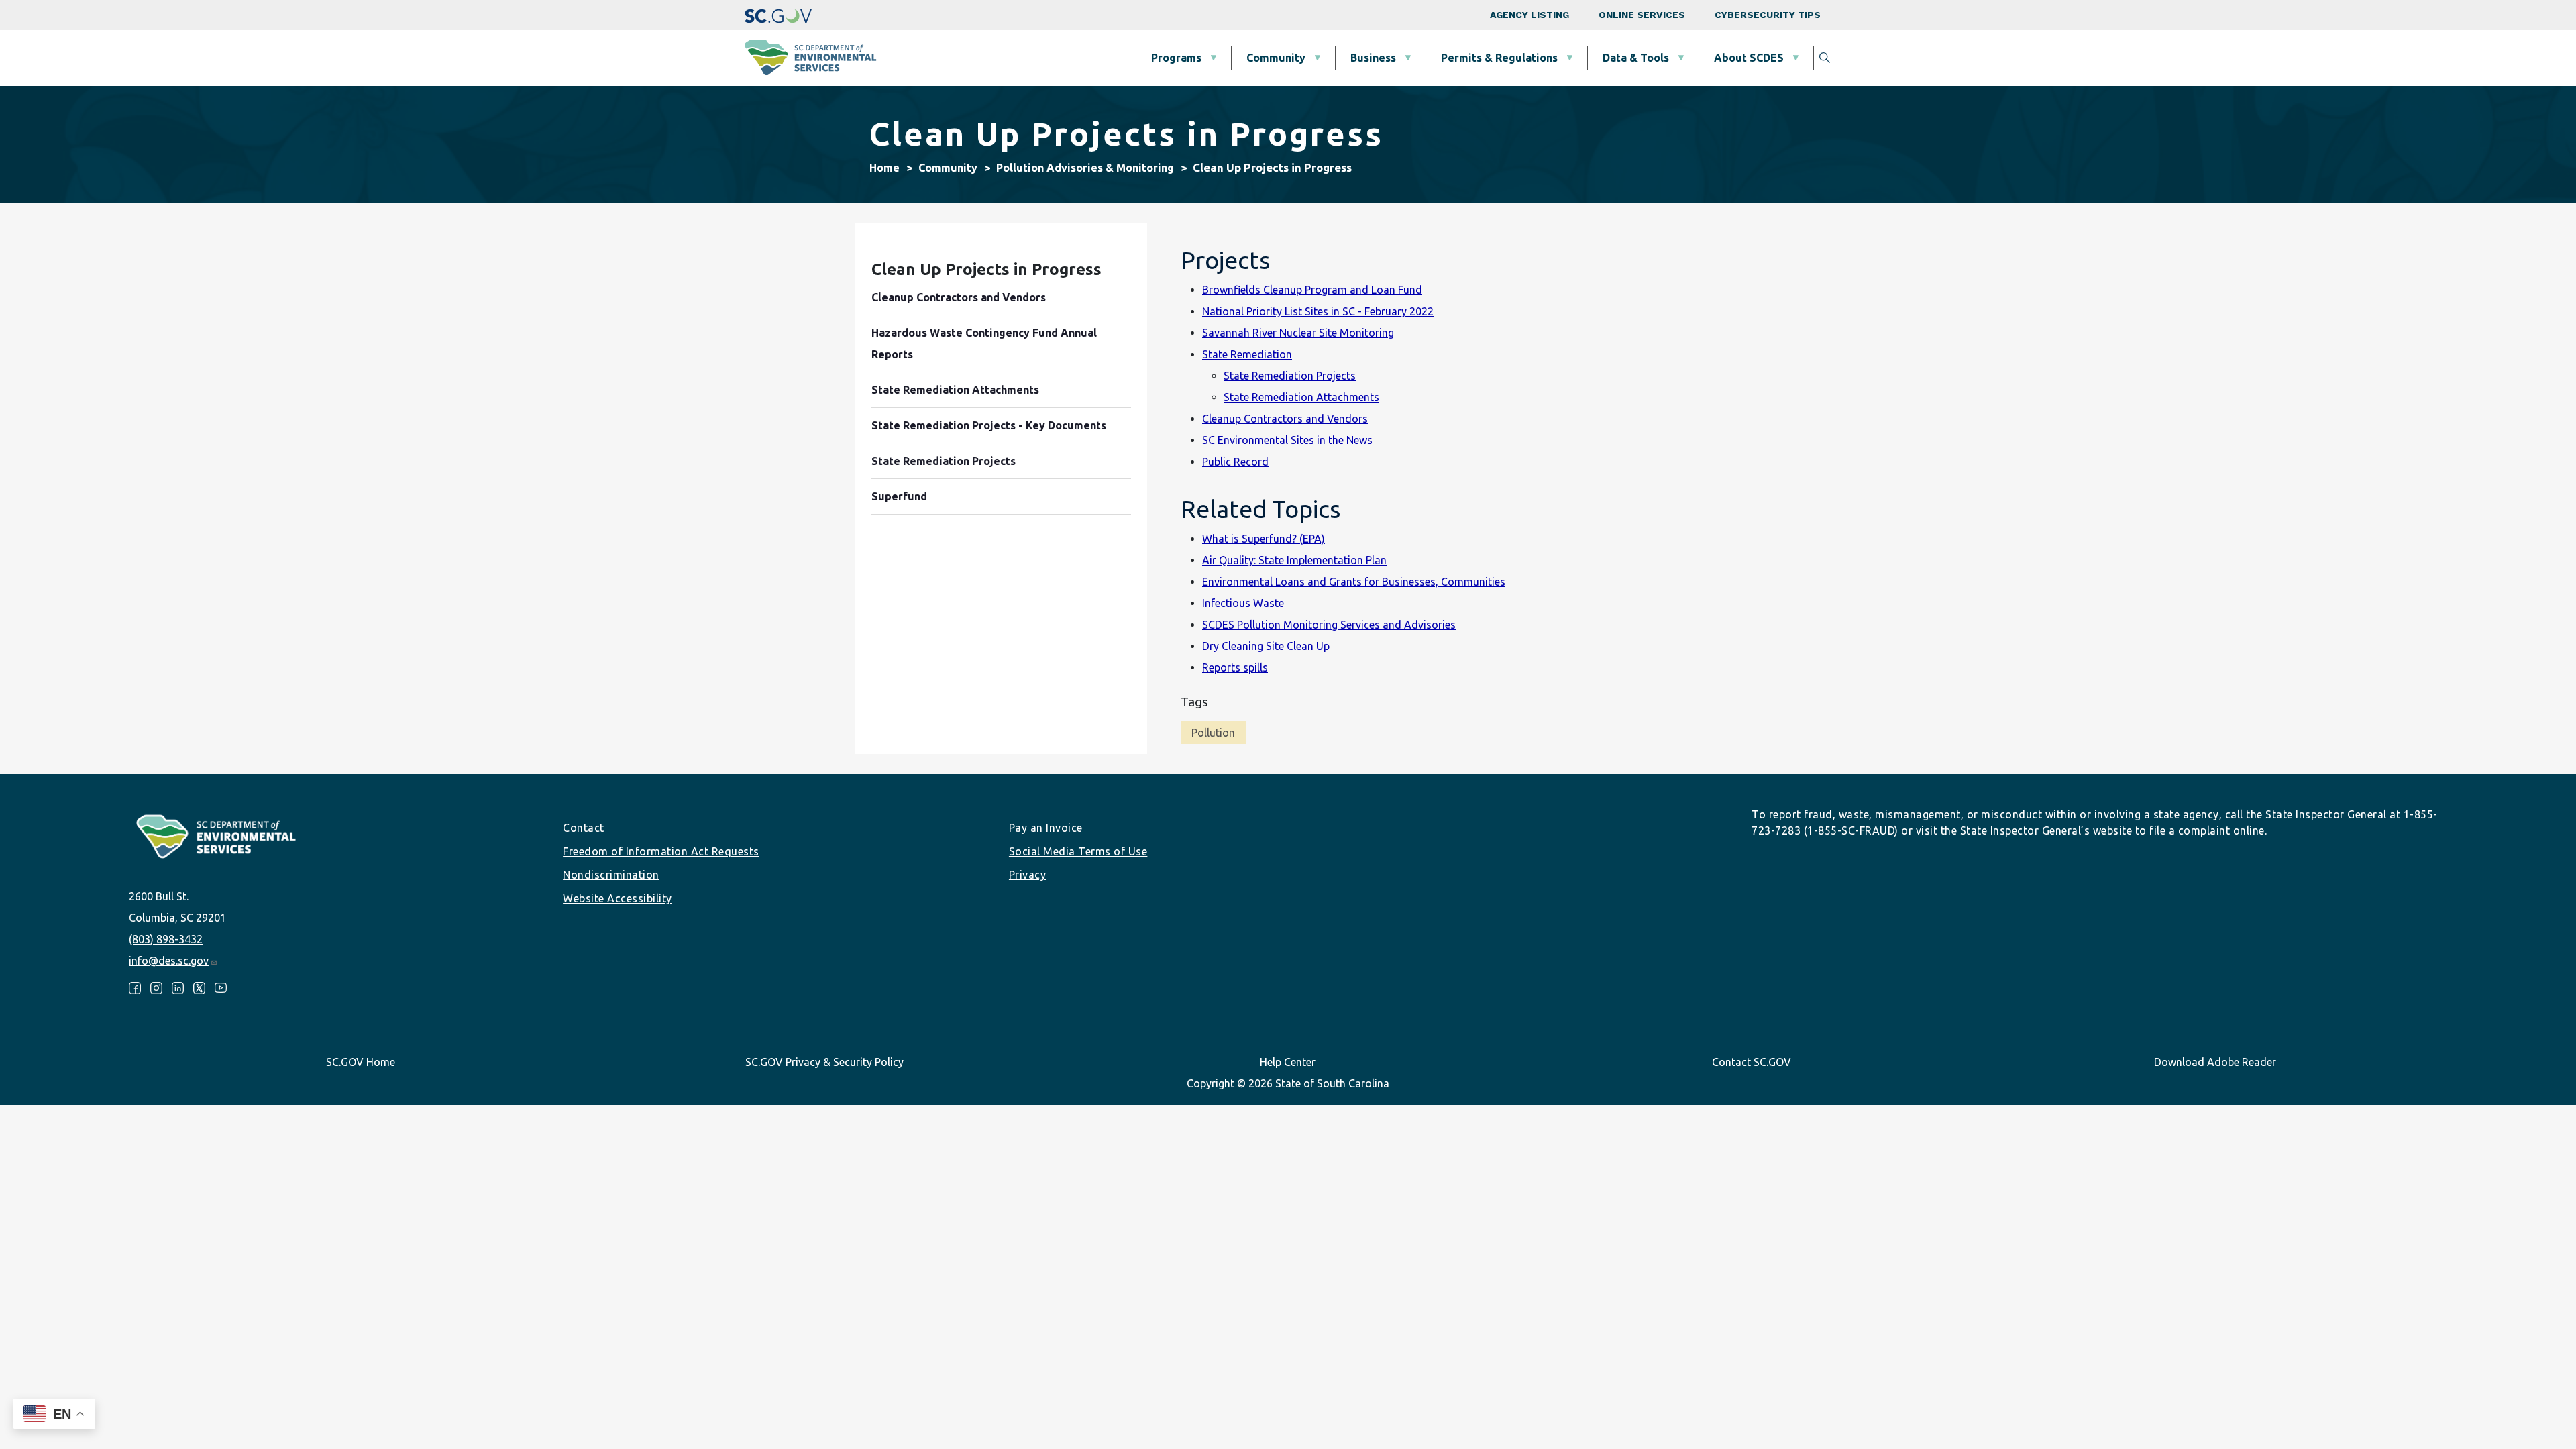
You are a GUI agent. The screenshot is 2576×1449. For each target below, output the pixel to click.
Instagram (156, 988)
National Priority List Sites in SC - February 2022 (1318, 311)
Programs (1176, 58)
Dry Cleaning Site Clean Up (1266, 646)
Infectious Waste (1243, 603)
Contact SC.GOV (1752, 1062)
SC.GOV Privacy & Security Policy (824, 1062)
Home (884, 168)
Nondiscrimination (611, 875)
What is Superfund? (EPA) (1264, 539)
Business (1373, 58)
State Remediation (1247, 354)
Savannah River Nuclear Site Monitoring (1298, 333)
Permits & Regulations (1499, 58)
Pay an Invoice (1046, 828)
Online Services (1642, 15)
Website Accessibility (618, 898)
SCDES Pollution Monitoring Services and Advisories (1329, 625)
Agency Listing (1529, 15)
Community (1276, 58)
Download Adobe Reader (2215, 1062)
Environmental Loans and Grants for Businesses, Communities (1354, 582)
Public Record (1235, 462)
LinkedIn (178, 988)
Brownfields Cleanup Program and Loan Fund (1312, 290)
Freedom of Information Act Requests (661, 851)
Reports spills (1235, 667)
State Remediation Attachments (1301, 397)
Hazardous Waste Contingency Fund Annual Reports (984, 343)
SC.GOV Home (361, 1062)
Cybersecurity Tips (1768, 15)
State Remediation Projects (1290, 376)
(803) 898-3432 (166, 939)
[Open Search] (1825, 58)
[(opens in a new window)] (778, 15)
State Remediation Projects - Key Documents (989, 425)
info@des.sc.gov (169, 961)
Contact (584, 828)
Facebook (135, 988)
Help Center (1288, 1062)
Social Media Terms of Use (1078, 851)
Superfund (899, 496)
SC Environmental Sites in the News (1287, 440)
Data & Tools (1636, 58)
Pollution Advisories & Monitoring (1085, 168)
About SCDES (1749, 58)
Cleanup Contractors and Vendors (1285, 419)
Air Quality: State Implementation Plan (1294, 560)
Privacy (1028, 875)
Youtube (221, 988)
